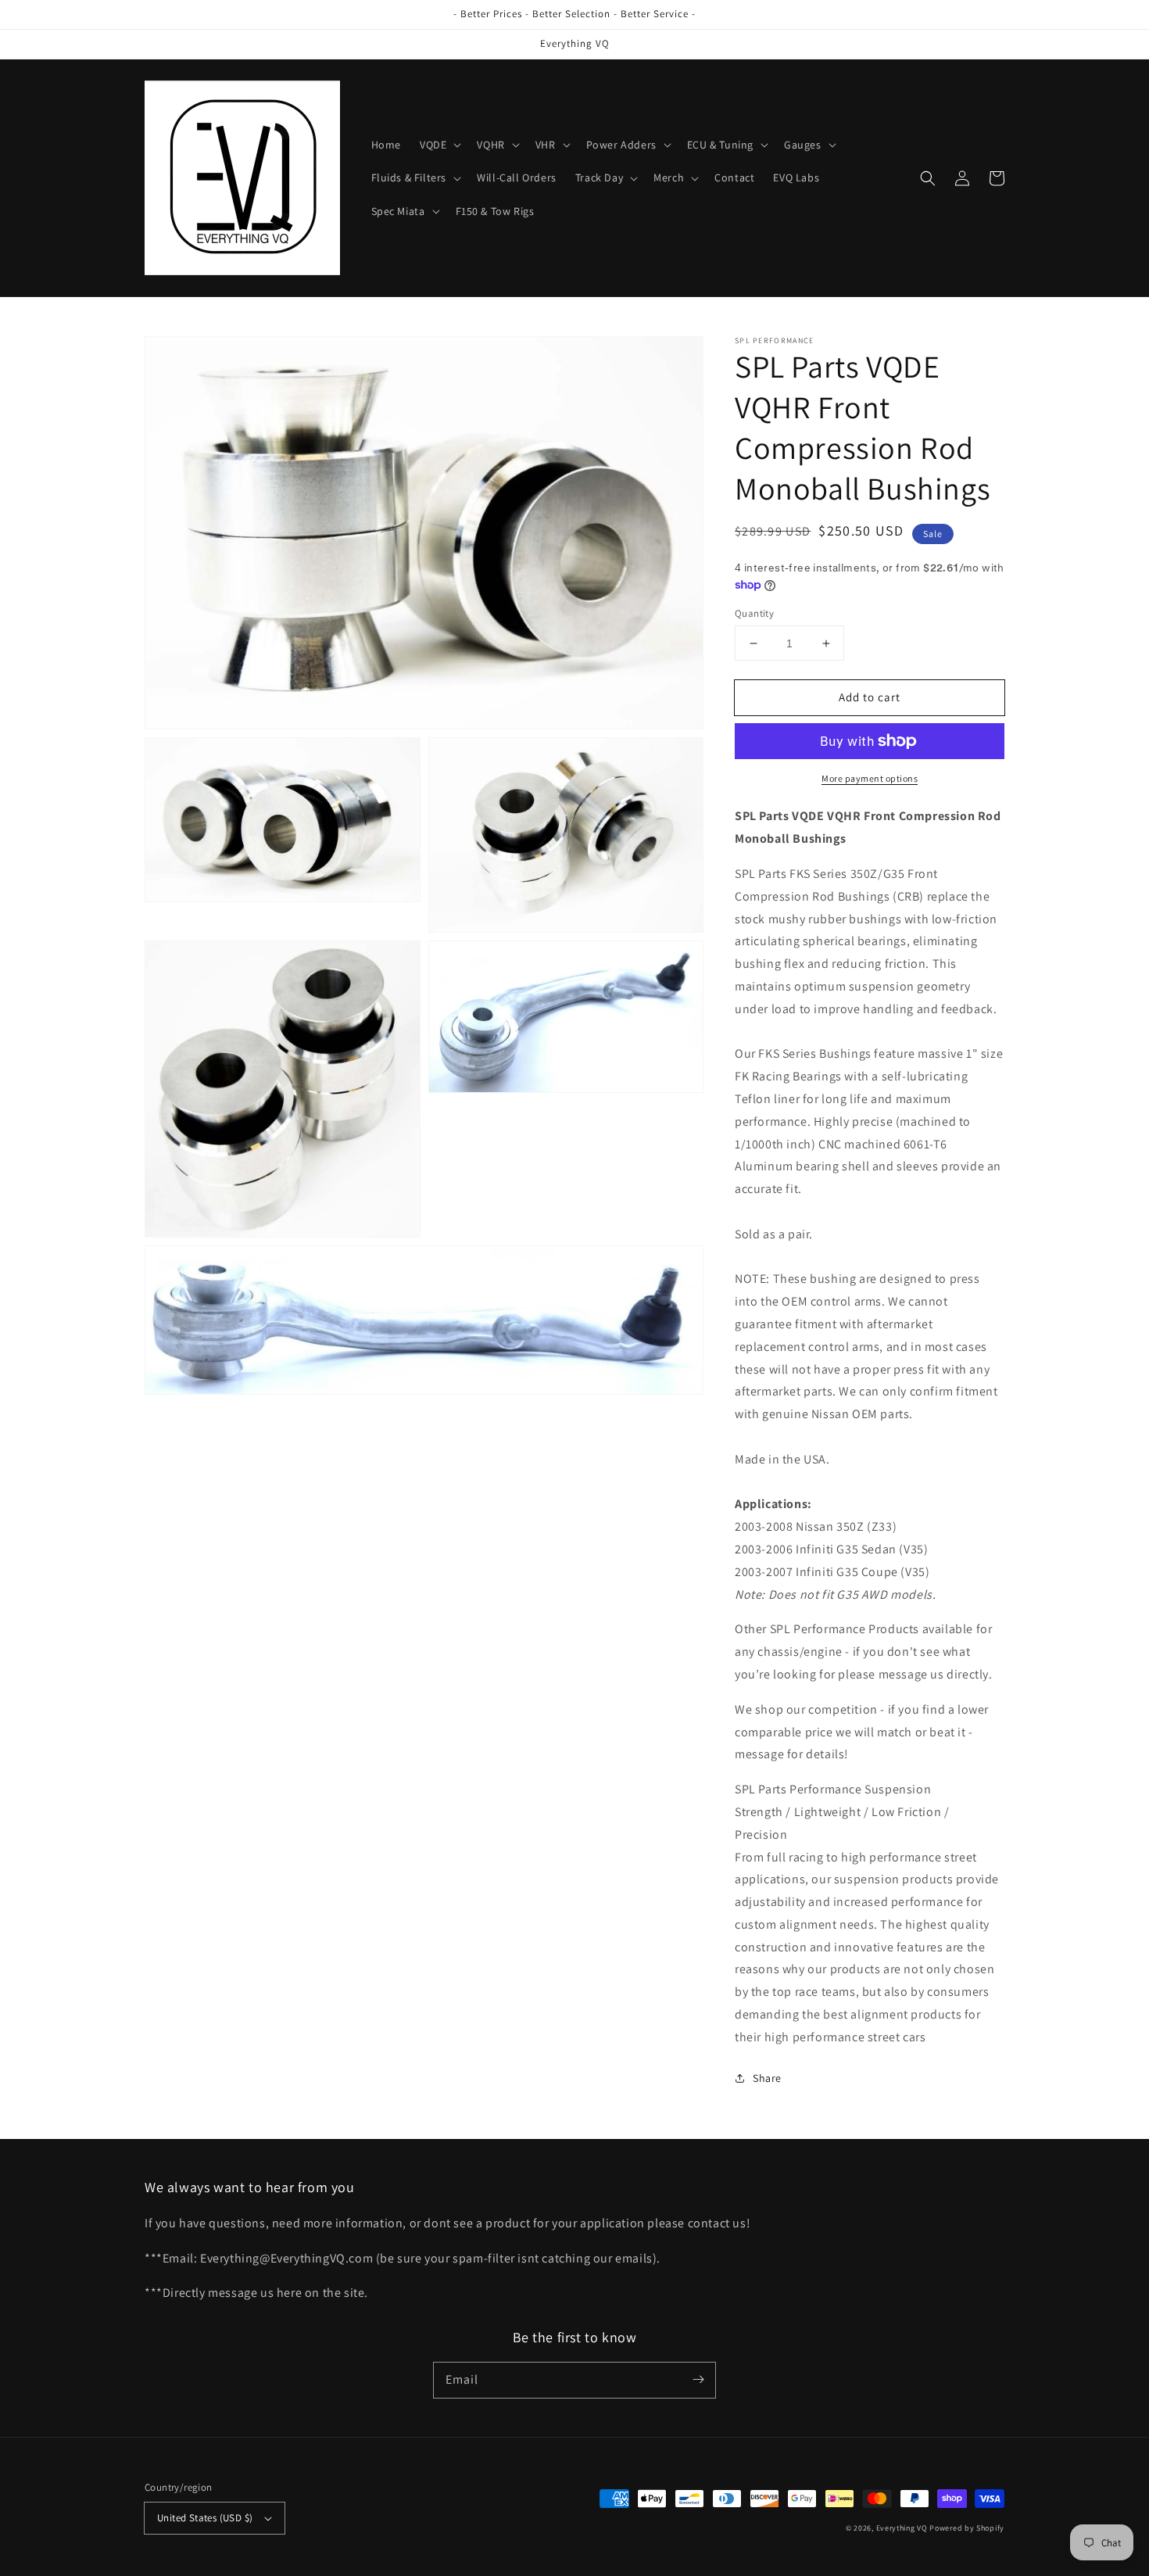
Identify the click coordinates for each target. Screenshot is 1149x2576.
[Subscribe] (698, 2380)
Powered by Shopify (967, 2528)
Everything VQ (902, 2528)
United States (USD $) (205, 2518)
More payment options (870, 778)
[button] (439, 145)
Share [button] (767, 2078)
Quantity (754, 613)
